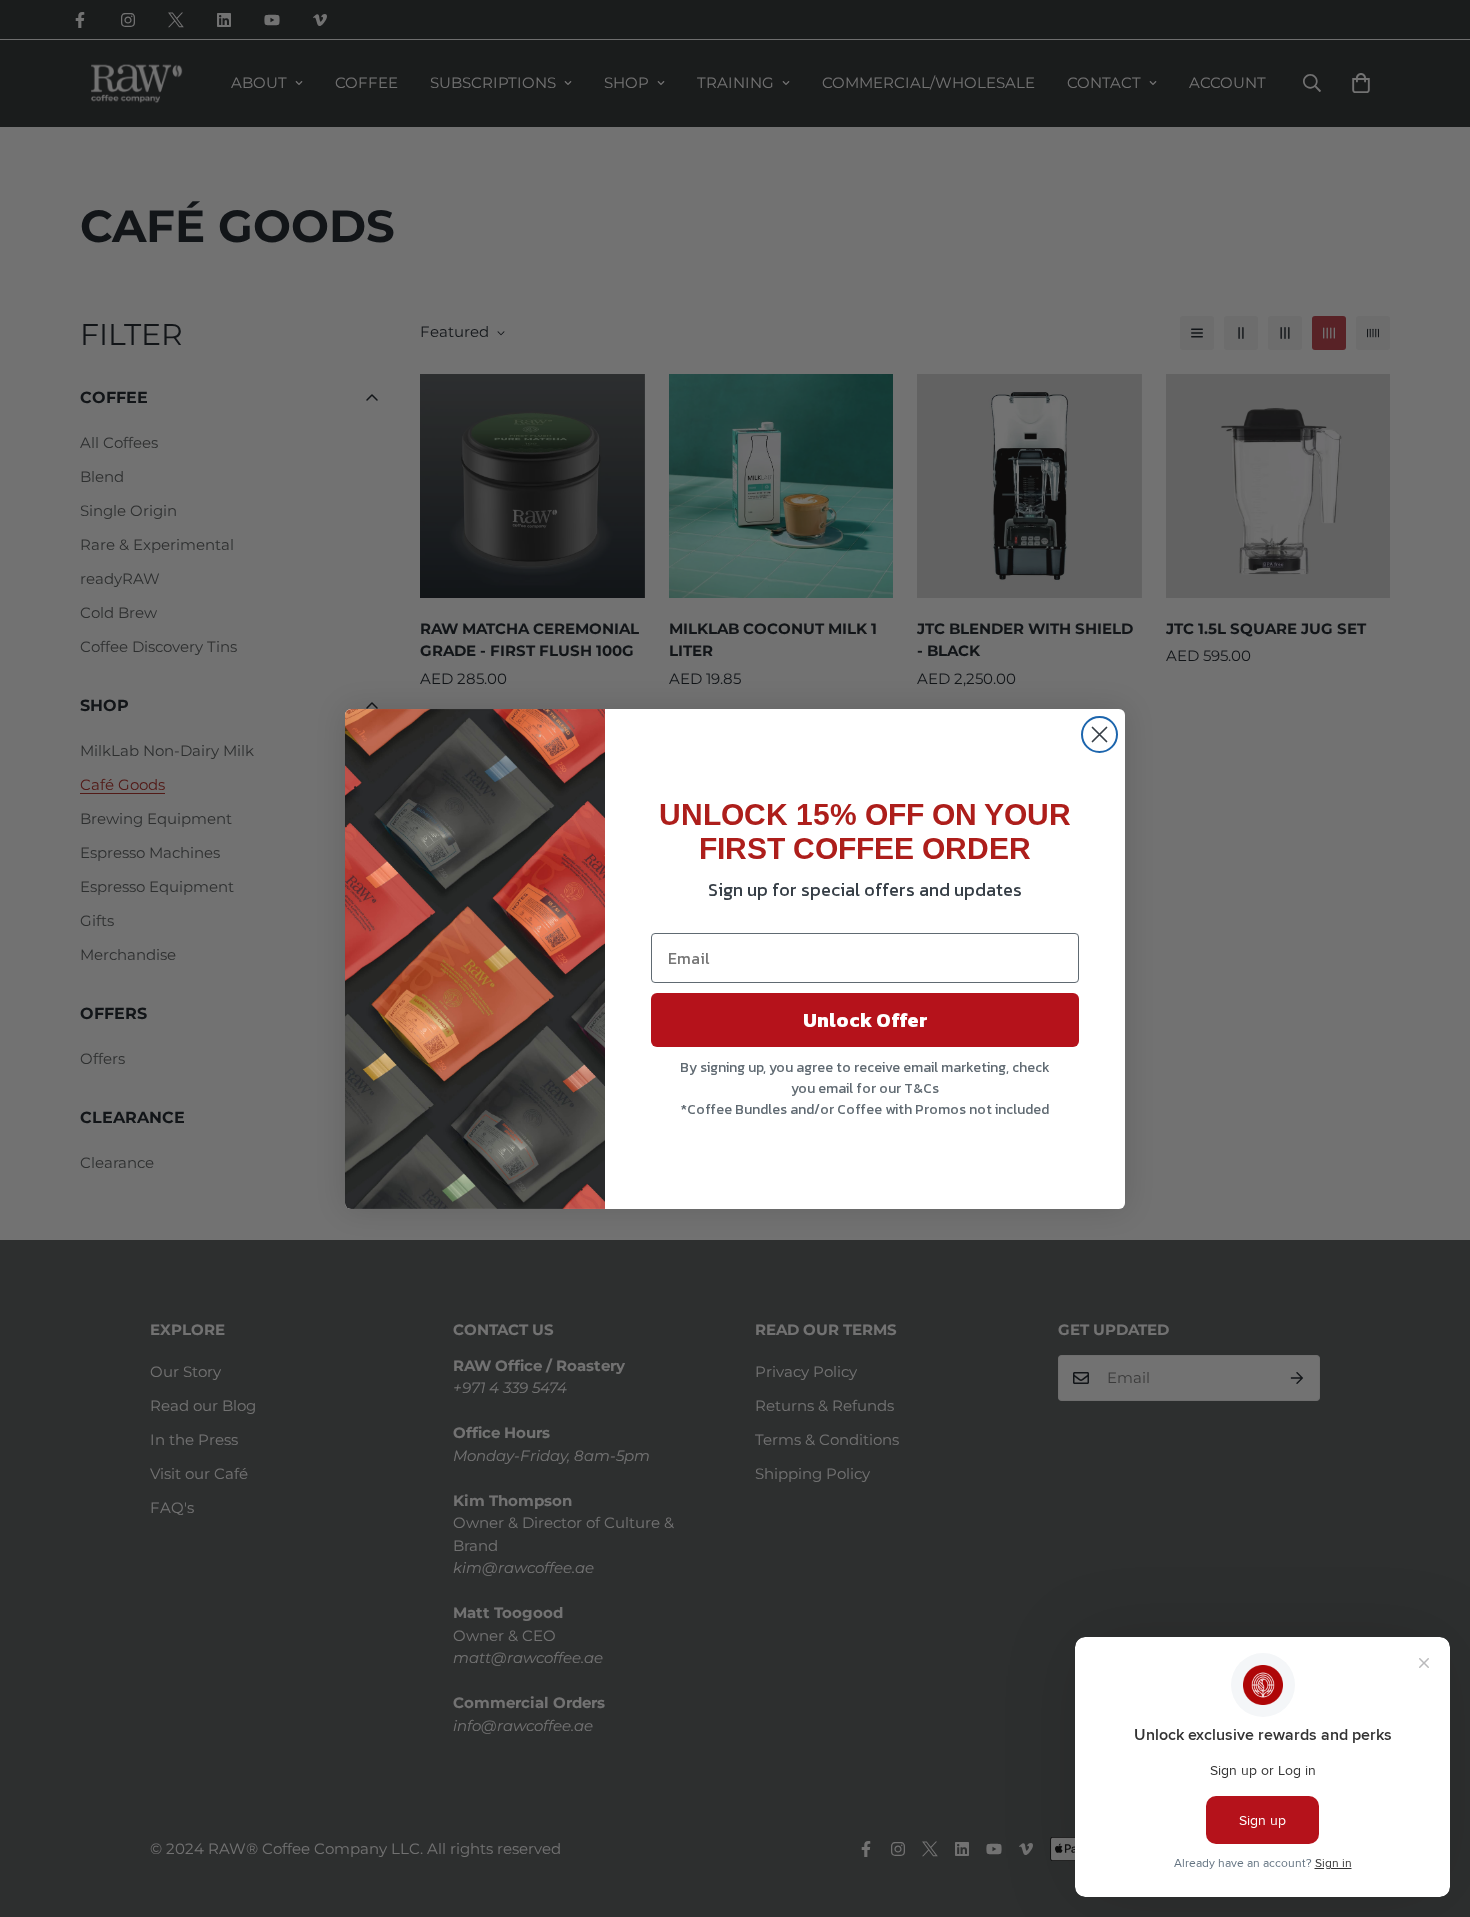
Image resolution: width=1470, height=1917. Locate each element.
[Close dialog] (1099, 734)
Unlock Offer (865, 1020)
